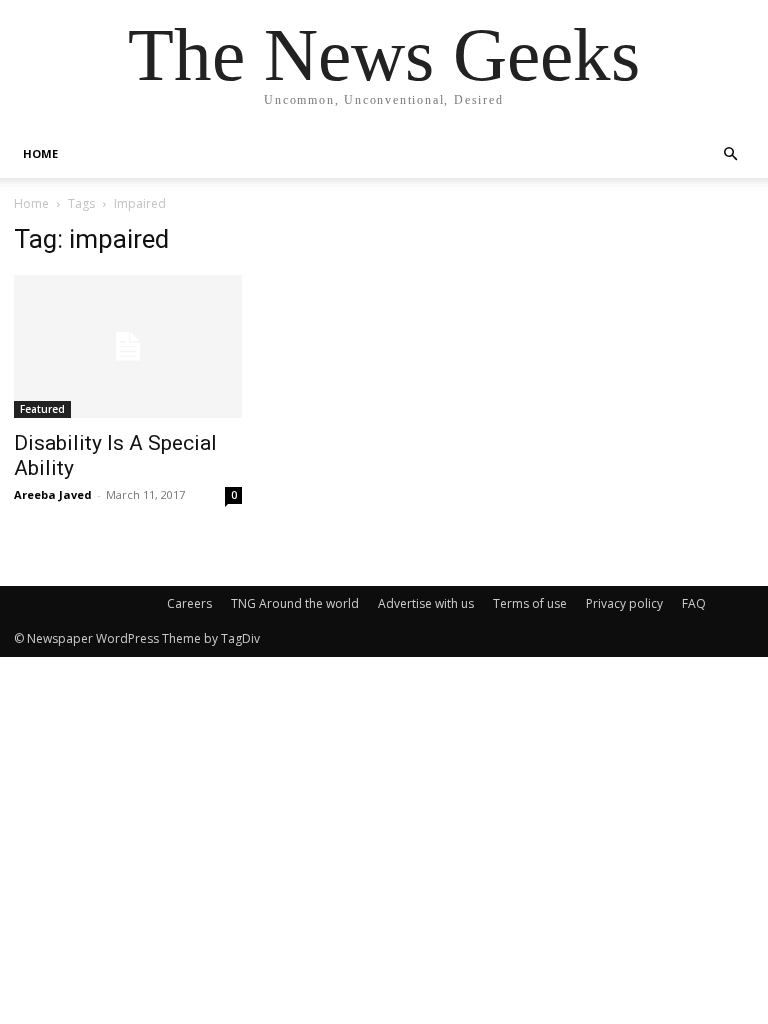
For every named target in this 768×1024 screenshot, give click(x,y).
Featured (42, 409)
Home (31, 203)
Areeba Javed (53, 494)
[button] (730, 154)
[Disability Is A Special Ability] (128, 346)
